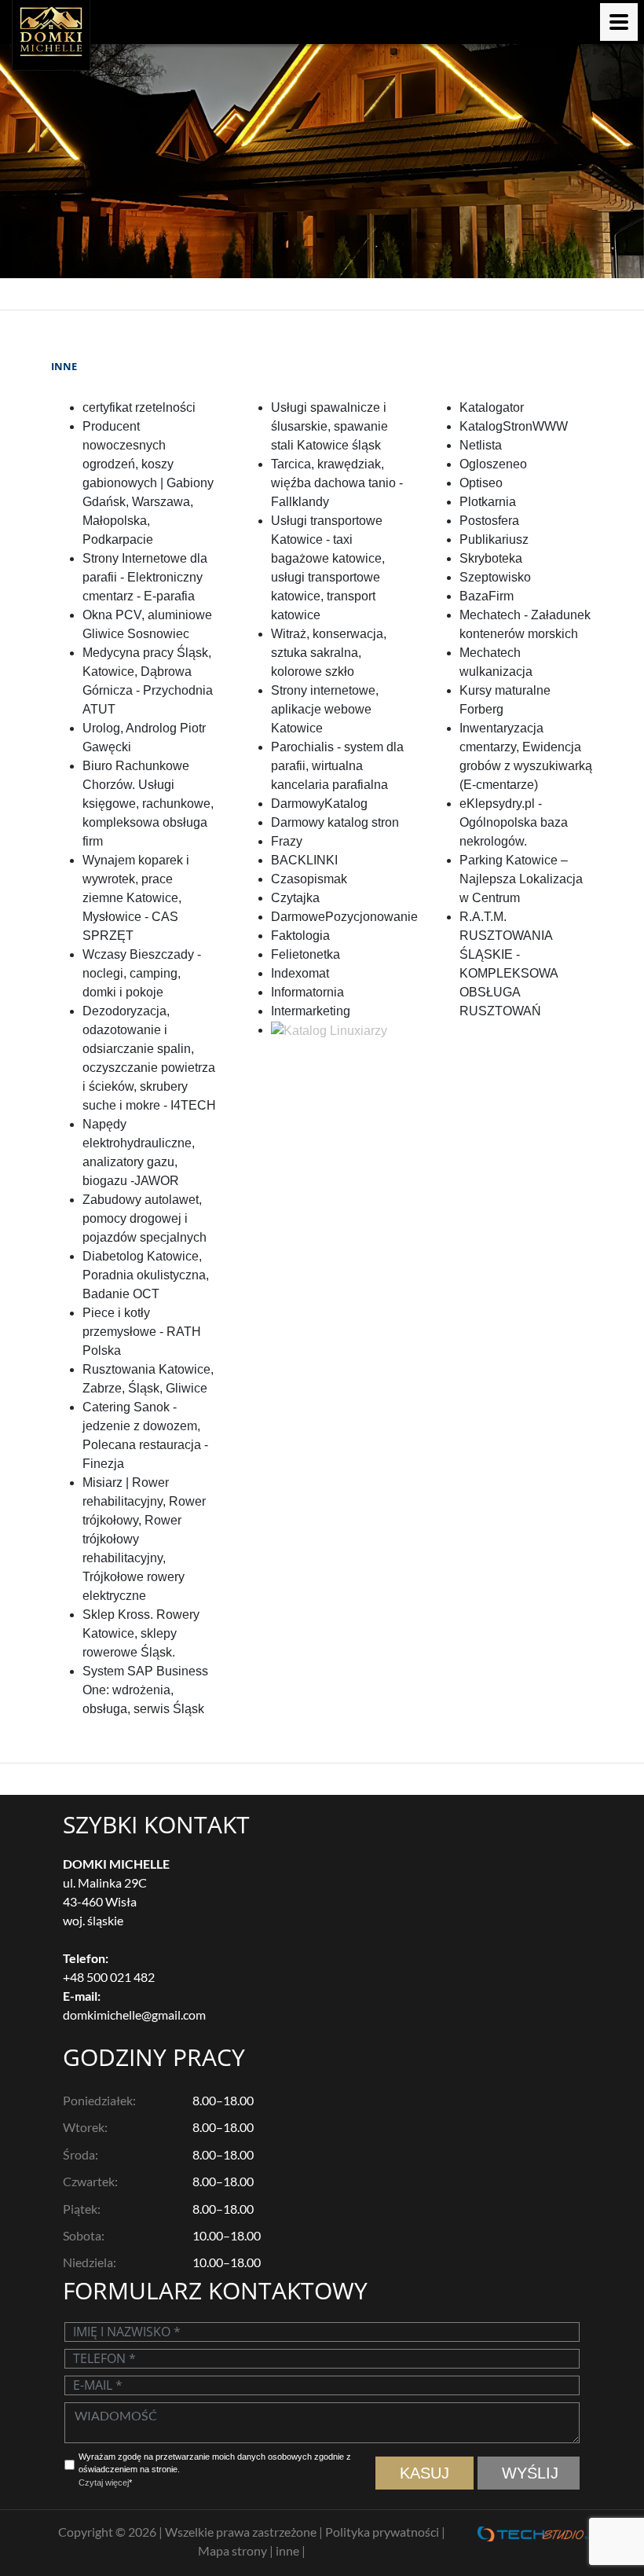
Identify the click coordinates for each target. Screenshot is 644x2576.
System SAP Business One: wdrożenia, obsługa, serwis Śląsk (145, 1690)
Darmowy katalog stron (335, 822)
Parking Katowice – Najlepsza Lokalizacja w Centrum (521, 879)
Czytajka (295, 898)
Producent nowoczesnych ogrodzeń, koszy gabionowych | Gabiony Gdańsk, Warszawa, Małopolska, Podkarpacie (148, 483)
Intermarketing (311, 1011)
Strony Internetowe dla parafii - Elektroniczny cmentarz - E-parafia (145, 577)
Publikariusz (494, 539)
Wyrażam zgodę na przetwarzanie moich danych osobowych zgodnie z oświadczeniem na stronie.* (215, 2470)
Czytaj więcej (104, 2482)
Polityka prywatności (383, 2532)
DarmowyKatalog (319, 804)
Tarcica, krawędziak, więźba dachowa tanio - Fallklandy (337, 483)
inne (289, 2550)
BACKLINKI (304, 860)
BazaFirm (487, 596)
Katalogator (492, 407)
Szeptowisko (495, 577)
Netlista (481, 445)
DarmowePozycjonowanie (344, 917)
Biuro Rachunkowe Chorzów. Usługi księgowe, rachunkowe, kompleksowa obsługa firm (148, 804)
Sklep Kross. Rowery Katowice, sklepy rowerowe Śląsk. (141, 1633)
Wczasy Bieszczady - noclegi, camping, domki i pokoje (142, 973)
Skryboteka (491, 558)
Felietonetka (306, 954)
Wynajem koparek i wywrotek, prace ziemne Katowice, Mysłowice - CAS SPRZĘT (136, 898)
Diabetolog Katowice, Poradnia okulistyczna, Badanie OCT (146, 1275)
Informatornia (307, 992)
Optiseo (481, 483)
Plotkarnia (488, 502)
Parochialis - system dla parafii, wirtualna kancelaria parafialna (337, 766)
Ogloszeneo (493, 464)
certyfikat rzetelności (139, 407)
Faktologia (300, 936)
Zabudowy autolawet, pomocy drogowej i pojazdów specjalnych (145, 1218)
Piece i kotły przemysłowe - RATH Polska (142, 1332)
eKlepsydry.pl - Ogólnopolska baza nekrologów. (514, 822)
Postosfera (489, 521)
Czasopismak (309, 879)
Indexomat (300, 973)
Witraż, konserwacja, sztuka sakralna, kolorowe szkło (329, 653)
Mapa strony (234, 2550)
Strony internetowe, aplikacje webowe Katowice (325, 709)
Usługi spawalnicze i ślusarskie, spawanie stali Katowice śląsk (329, 426)
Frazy (287, 841)
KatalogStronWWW (514, 426)
